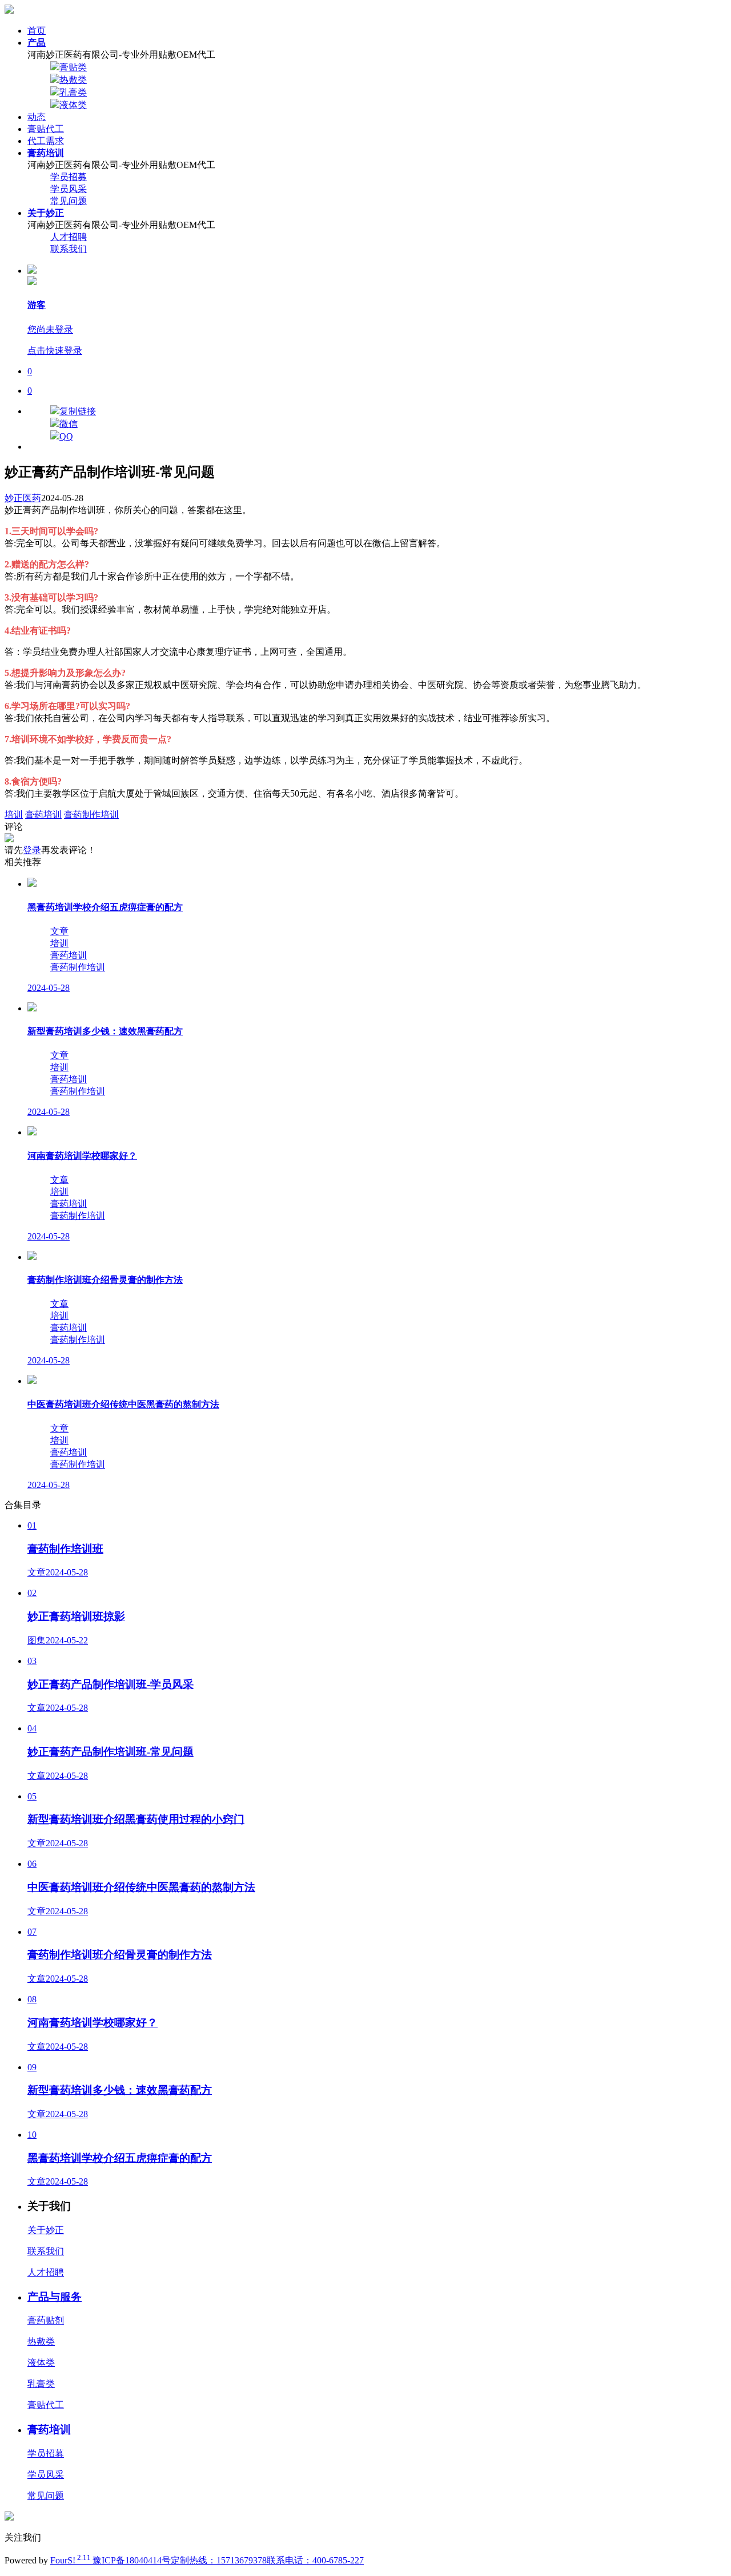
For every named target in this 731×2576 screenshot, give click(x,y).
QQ (66, 436)
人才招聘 (69, 237)
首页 (37, 31)
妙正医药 (23, 498)
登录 (32, 850)
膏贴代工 (46, 129)
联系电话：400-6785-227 (315, 2560)
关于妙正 (46, 2230)
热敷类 (73, 80)
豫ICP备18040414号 (132, 2560)
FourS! (71, 2560)
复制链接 (78, 411)
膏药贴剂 (46, 2320)
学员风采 (69, 189)
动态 (37, 117)
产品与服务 (55, 2297)
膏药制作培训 (91, 815)
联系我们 (69, 249)
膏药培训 (43, 815)
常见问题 (69, 201)
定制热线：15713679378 (219, 2560)
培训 (14, 815)
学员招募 (69, 177)
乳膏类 (73, 92)
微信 (69, 424)
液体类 (73, 105)
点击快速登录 (55, 351)
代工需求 (46, 141)
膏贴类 (73, 67)
